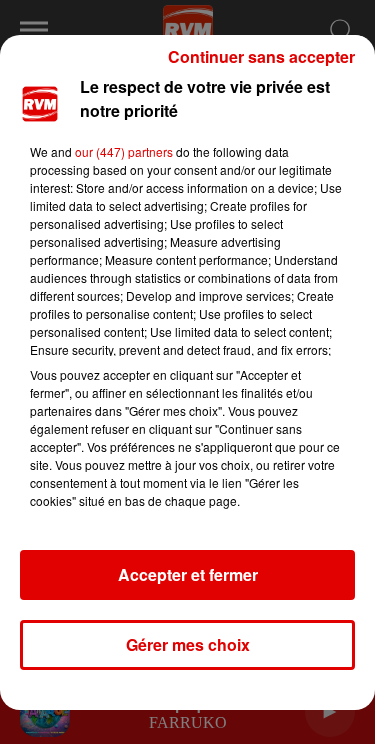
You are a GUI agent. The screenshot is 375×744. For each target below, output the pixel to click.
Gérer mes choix (188, 644)
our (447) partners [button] (124, 151)
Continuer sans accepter (261, 56)
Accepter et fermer (188, 574)
